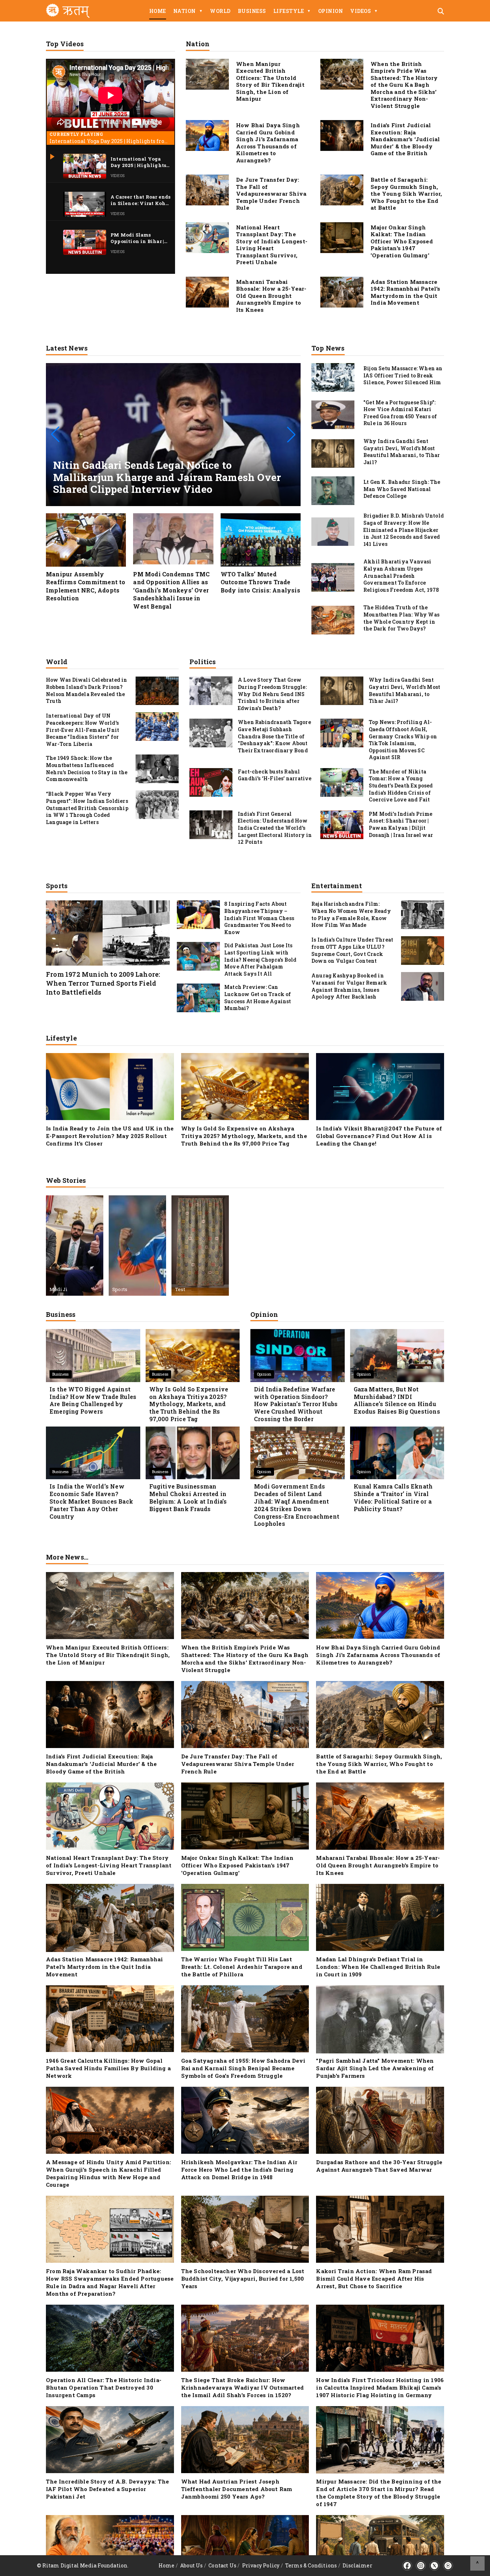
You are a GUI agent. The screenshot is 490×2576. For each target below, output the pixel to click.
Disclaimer (357, 2565)
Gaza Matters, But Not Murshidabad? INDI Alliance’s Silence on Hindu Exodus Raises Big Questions (397, 1400)
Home (158, 11)
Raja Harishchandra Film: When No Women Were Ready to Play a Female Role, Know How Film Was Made (351, 914)
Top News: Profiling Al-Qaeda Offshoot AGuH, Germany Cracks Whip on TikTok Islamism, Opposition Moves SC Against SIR (403, 740)
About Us (192, 2565)
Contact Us (222, 2565)
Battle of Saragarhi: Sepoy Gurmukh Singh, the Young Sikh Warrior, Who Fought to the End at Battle (406, 194)
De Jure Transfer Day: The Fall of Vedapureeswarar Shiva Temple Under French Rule (271, 194)
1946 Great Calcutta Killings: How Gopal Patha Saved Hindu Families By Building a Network (108, 2068)
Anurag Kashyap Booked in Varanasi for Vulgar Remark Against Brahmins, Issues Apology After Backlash (349, 986)
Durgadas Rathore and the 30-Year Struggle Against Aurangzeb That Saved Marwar (379, 2166)
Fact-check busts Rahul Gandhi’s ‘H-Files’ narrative (275, 775)
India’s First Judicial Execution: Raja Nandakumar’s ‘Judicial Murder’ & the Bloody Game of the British (405, 139)
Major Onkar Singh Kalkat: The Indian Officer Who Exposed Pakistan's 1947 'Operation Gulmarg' (402, 241)
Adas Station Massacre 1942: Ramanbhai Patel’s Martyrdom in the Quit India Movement (406, 292)
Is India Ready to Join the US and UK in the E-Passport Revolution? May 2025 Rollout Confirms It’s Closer (110, 1136)
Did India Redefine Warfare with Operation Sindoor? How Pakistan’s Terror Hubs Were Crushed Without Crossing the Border (296, 1404)
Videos (364, 11)
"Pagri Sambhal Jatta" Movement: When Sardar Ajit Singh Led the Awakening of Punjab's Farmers (375, 2068)
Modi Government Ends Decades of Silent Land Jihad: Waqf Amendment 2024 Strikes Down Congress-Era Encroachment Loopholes (297, 1505)
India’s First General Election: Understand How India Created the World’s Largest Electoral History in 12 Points (275, 828)
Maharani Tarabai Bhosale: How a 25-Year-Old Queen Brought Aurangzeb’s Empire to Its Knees (271, 296)
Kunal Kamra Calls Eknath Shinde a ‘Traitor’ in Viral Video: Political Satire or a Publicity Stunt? (393, 1497)
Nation (188, 11)
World (220, 11)
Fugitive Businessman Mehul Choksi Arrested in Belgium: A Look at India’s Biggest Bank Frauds (188, 1497)
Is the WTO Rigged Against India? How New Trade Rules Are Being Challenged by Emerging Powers (93, 1400)
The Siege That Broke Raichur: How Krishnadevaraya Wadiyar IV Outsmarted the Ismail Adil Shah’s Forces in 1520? (242, 2387)
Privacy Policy (261, 2565)
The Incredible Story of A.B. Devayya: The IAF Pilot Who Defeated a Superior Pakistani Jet (107, 2489)
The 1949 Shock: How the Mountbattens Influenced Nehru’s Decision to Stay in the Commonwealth (87, 768)
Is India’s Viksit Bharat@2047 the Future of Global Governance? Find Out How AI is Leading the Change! (379, 1136)
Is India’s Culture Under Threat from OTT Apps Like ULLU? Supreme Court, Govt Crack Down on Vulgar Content (352, 950)
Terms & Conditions (311, 2565)
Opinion (331, 11)
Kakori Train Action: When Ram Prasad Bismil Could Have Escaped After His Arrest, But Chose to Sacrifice (374, 2279)
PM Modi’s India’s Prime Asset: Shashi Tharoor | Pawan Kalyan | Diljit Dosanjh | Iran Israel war (401, 824)
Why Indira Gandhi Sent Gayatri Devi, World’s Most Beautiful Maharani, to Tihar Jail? (404, 690)
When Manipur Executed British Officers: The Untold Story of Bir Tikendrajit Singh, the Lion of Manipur (270, 81)
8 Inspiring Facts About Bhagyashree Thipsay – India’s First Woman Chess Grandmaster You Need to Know (259, 918)
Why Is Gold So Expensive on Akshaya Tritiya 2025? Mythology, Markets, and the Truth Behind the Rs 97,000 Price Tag (244, 1136)
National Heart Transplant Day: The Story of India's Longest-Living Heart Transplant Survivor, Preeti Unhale (272, 245)
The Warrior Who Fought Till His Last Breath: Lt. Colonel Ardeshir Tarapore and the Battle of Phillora (242, 1967)
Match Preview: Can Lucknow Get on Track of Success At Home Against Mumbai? (258, 997)
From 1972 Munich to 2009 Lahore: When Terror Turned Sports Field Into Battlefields (103, 983)
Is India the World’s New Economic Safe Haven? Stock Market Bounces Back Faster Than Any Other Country (91, 1501)
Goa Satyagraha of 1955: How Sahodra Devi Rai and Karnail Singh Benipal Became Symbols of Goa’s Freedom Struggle (243, 2068)
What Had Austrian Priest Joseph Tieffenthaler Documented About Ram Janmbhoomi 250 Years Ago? (237, 2489)
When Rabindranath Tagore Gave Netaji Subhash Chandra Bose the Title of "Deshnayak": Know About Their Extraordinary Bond (274, 736)
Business (252, 11)
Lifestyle (292, 11)
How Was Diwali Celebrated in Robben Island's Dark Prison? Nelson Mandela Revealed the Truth (87, 690)
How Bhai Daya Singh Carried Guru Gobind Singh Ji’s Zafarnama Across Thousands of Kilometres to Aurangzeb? (268, 143)
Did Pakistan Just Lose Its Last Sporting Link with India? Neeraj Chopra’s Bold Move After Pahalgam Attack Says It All (260, 959)
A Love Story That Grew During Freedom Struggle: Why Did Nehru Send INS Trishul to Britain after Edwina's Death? (272, 694)
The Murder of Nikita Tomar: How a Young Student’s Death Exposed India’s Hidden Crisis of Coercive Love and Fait (401, 785)
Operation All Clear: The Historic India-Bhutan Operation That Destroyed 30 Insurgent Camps (104, 2387)
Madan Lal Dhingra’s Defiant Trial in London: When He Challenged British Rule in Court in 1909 (378, 1967)
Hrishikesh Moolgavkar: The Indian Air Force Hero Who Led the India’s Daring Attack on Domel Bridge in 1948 (239, 2170)
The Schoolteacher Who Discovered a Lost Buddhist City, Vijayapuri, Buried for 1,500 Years (243, 2279)
